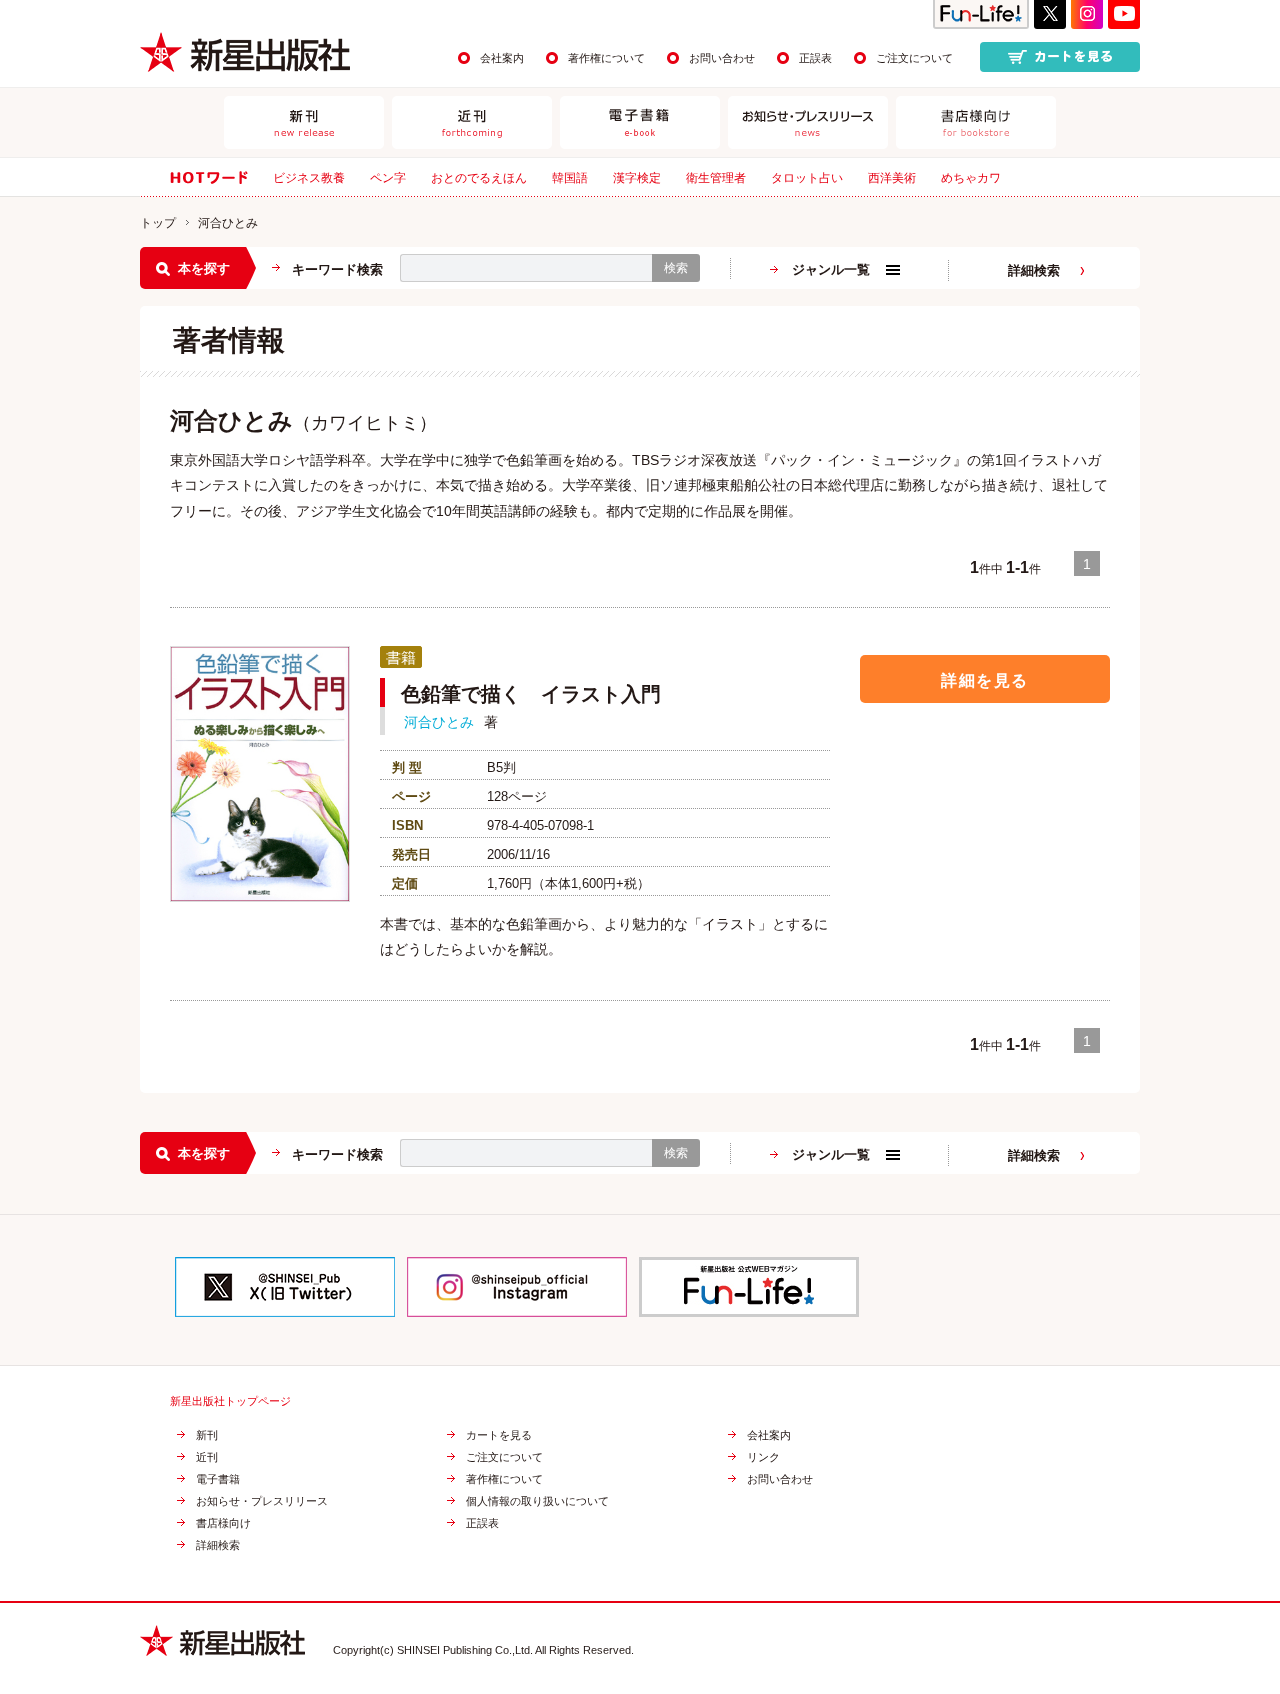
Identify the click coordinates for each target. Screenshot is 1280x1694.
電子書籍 (218, 1479)
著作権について (606, 58)
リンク (763, 1457)
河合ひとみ (439, 722)
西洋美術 (892, 178)
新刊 (207, 1435)
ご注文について (914, 58)
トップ (158, 223)
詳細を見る (985, 680)
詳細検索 (1034, 270)
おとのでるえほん (479, 178)
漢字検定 (637, 178)
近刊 (207, 1457)
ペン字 (388, 178)
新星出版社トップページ (230, 1401)
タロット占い (807, 178)
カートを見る (499, 1435)
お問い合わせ (722, 58)
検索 (676, 268)
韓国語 (570, 178)
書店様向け (223, 1523)
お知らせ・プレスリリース (262, 1501)
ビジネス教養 (309, 178)
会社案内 (502, 58)
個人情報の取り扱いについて (537, 1501)
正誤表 (815, 58)
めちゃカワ (971, 178)
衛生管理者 (716, 178)
